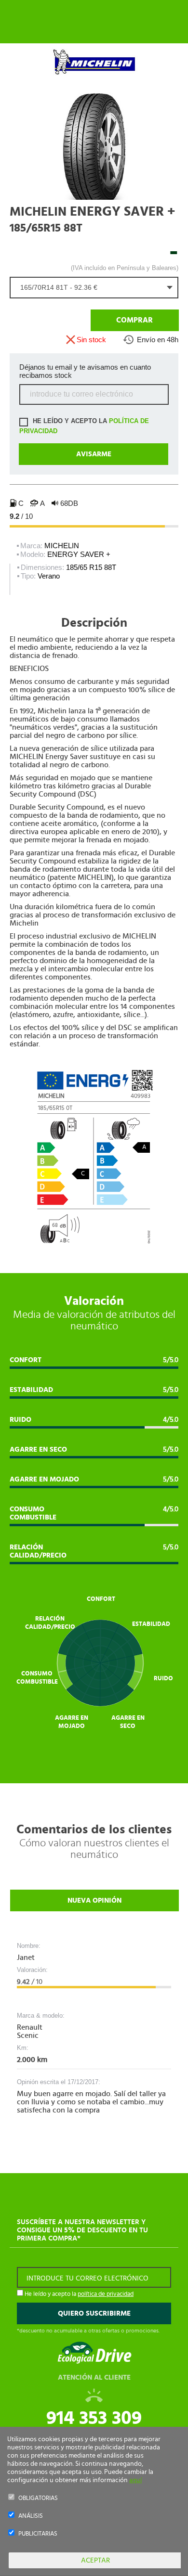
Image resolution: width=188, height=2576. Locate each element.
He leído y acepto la (84, 426)
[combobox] (94, 288)
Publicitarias (38, 2534)
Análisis (31, 2516)
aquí (135, 2480)
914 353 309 (94, 2418)
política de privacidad (106, 2294)
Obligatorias (38, 2498)
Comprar (134, 320)
